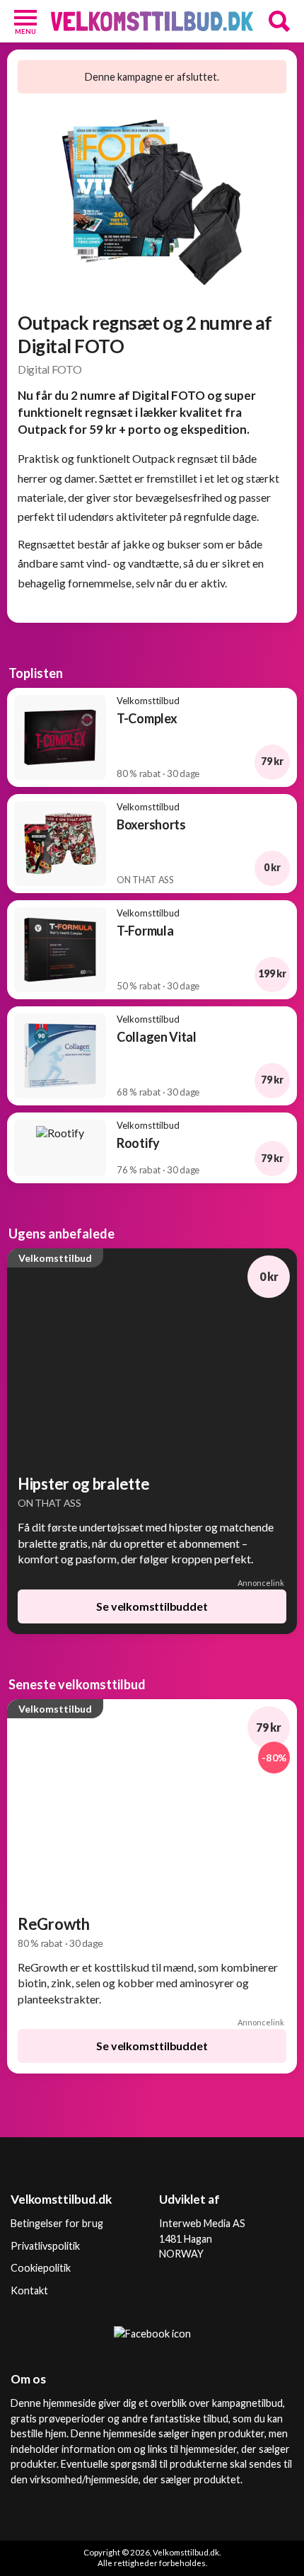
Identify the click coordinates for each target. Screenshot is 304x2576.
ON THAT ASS (49, 1503)
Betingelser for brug (57, 2223)
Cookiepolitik (41, 2268)
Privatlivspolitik (45, 2246)
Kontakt (29, 2290)
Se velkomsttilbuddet (152, 1606)
